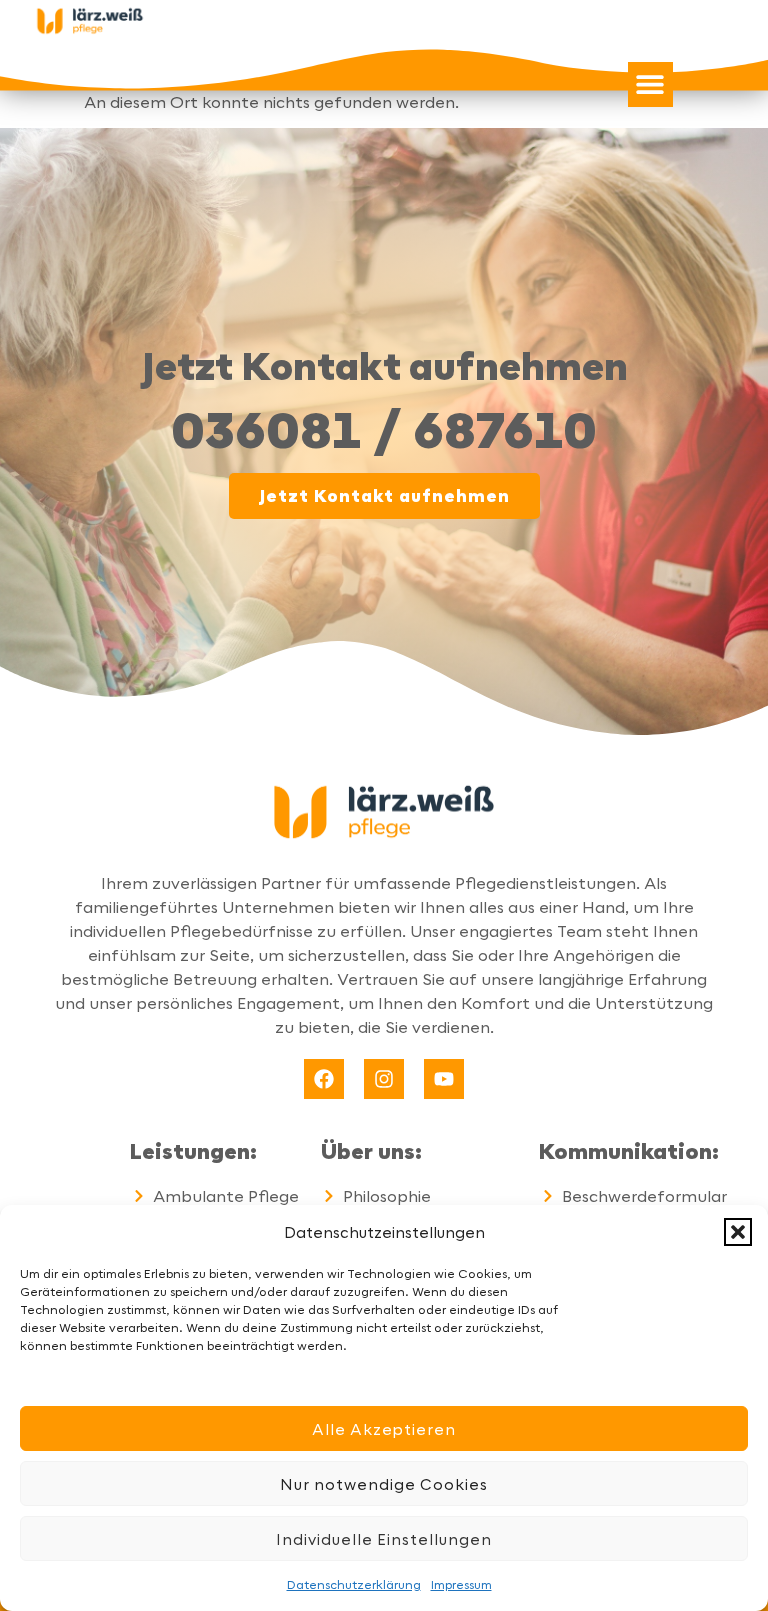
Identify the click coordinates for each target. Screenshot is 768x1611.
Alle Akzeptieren (384, 1429)
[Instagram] (384, 1079)
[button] (738, 1232)
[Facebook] (324, 1079)
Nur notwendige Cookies (384, 1484)
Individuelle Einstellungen (384, 1539)
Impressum (461, 1584)
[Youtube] (444, 1079)
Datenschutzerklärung (354, 1584)
